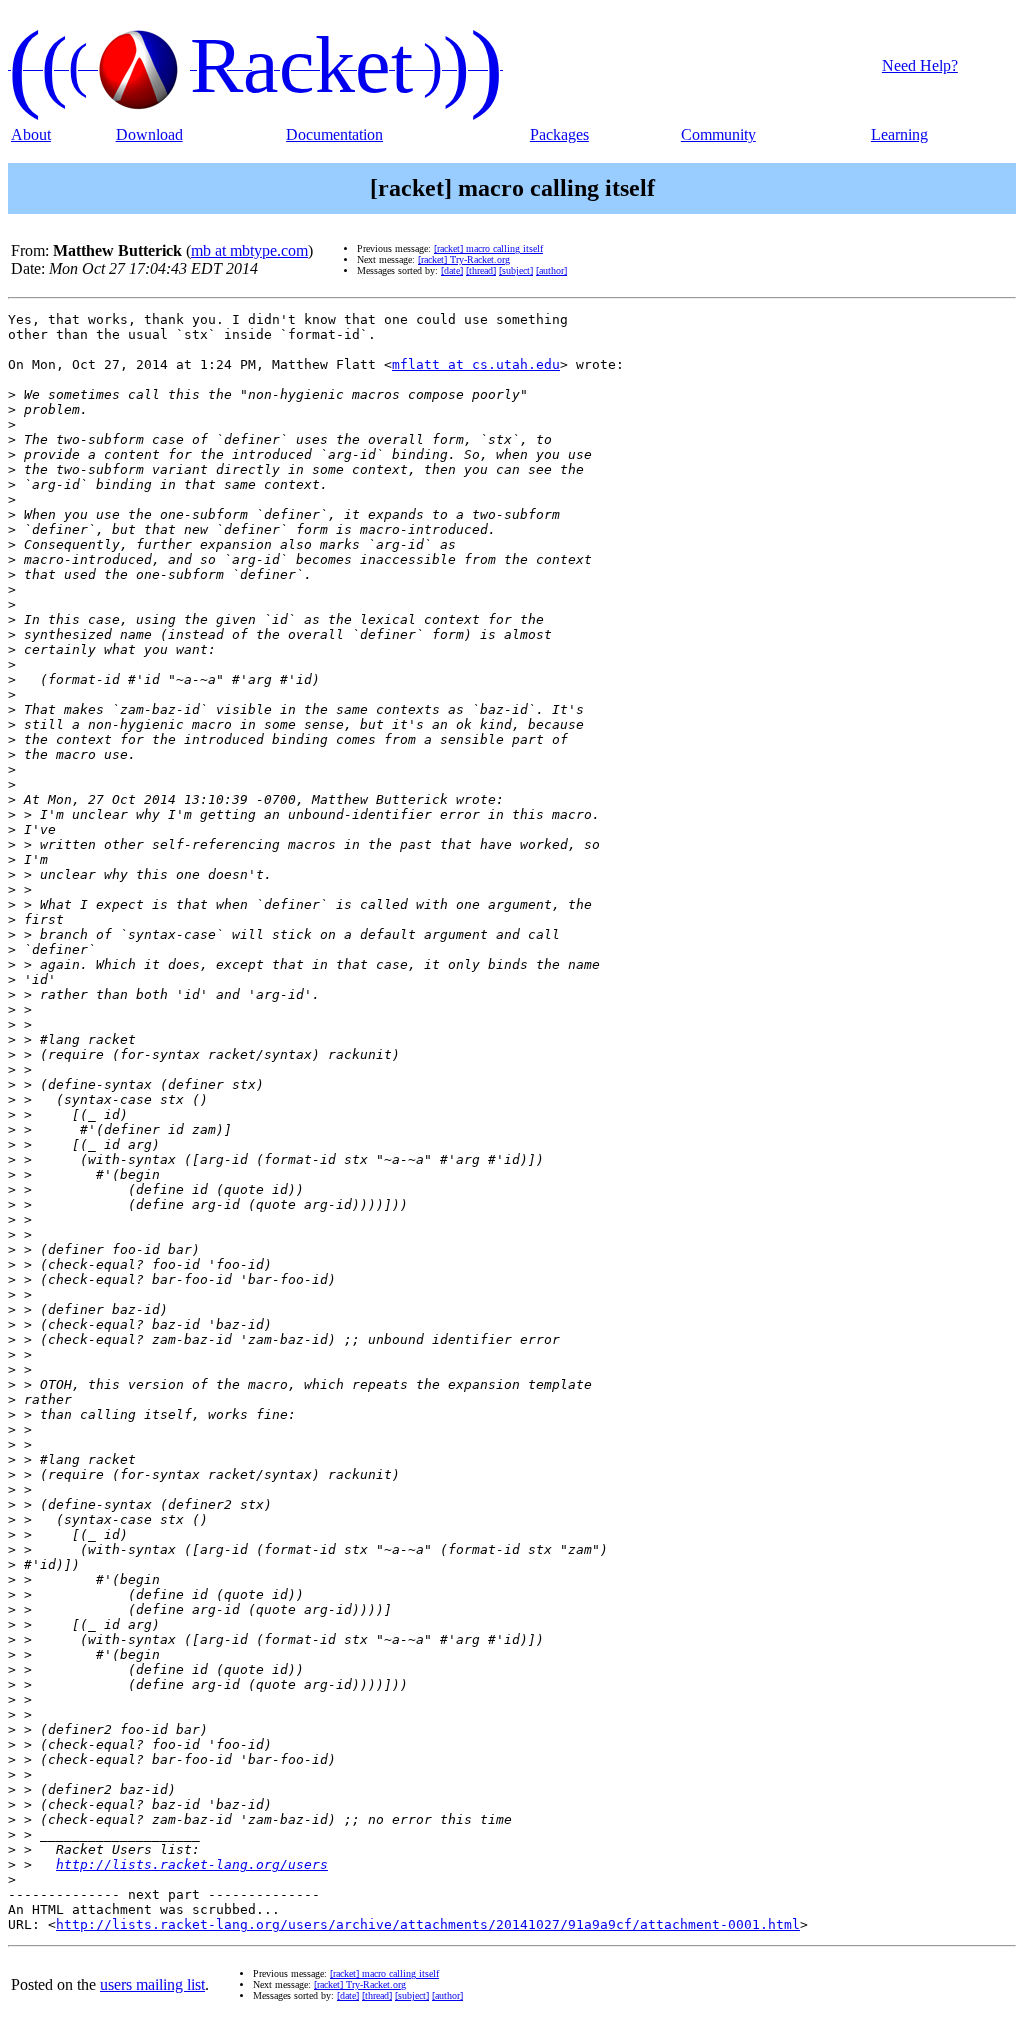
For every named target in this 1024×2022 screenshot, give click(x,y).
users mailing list (152, 1984)
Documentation (334, 134)
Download (149, 134)
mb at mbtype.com (249, 250)
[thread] (481, 270)
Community (718, 134)
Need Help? (920, 65)
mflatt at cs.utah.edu (476, 364)
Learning (899, 134)
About (31, 134)
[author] (551, 270)
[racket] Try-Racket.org (464, 259)
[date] (452, 270)
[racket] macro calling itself (488, 248)
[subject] (516, 270)
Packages (559, 134)
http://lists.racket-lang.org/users (192, 1864)
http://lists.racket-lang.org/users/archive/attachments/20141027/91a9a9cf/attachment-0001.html (428, 1924)
